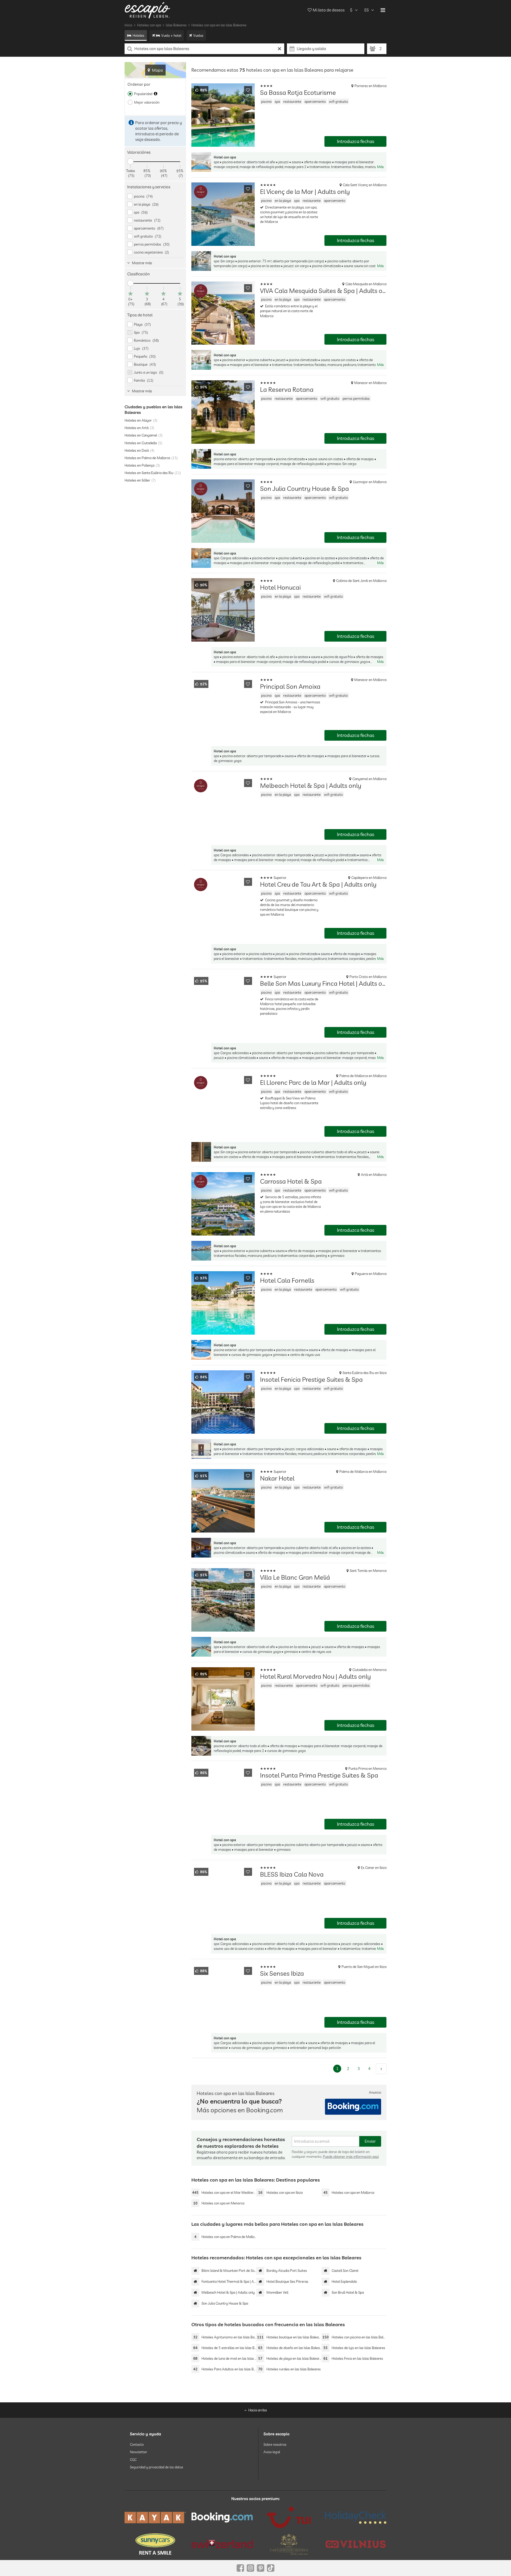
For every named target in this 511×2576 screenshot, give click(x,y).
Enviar (370, 2141)
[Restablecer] (280, 49)
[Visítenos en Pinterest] (261, 2568)
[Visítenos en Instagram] (250, 2568)
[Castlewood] (289, 2544)
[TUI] (289, 2517)
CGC (133, 2459)
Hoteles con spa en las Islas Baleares (219, 25)
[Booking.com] (222, 2517)
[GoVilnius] (356, 2544)
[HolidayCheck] (356, 2517)
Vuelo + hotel (171, 35)
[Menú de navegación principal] (383, 10)
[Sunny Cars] (155, 2544)
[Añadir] (248, 90)
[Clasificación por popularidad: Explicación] (156, 94)
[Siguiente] (381, 2069)
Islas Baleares (176, 25)
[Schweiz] (222, 2544)
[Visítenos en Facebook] (240, 2568)
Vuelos (198, 35)
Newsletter (139, 2452)
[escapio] (147, 10)
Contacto (137, 2444)
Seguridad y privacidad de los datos (156, 2467)
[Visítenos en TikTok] (271, 2568)
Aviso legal (272, 2452)
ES (366, 10)
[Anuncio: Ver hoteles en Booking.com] (353, 2107)
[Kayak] (155, 2518)
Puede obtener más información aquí (351, 2157)
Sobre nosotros (275, 2444)
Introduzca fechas (356, 141)
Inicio (128, 25)
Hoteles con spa (149, 25)
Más (380, 167)
